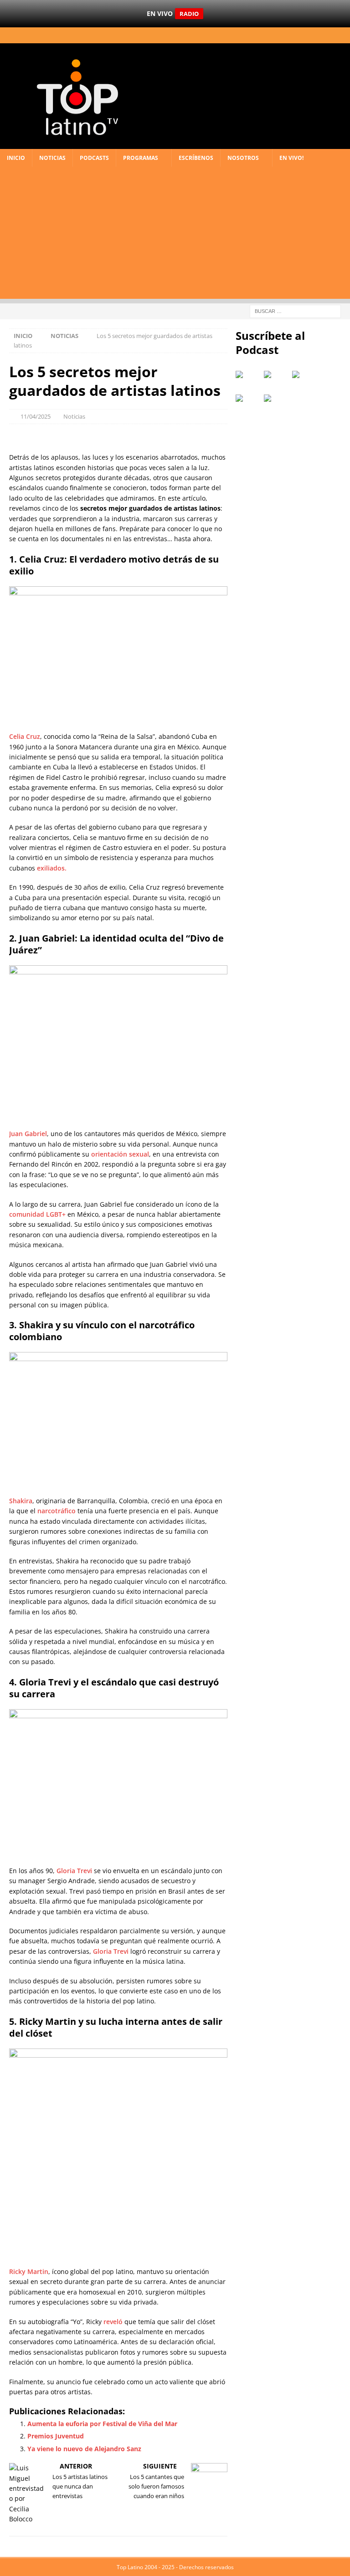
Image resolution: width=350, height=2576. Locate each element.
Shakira (21, 1501)
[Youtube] (342, 35)
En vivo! (291, 158)
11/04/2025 (36, 416)
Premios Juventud (56, 2436)
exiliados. (52, 868)
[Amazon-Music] (278, 402)
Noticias (52, 158)
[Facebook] (294, 35)
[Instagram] (326, 35)
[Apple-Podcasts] (250, 378)
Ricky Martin (29, 2271)
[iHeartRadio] (278, 378)
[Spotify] (250, 402)
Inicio (16, 158)
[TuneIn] (306, 378)
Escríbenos (196, 158)
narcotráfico (57, 1511)
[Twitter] (310, 35)
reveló (113, 2322)
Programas (141, 158)
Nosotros (243, 158)
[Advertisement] (175, 235)
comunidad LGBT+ (37, 1214)
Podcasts (94, 158)
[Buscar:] (295, 310)
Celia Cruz (25, 736)
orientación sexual (120, 1154)
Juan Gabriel (28, 1134)
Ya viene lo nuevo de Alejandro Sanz (84, 2449)
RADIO (189, 14)
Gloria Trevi (74, 1871)
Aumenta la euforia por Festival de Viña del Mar (102, 2424)
